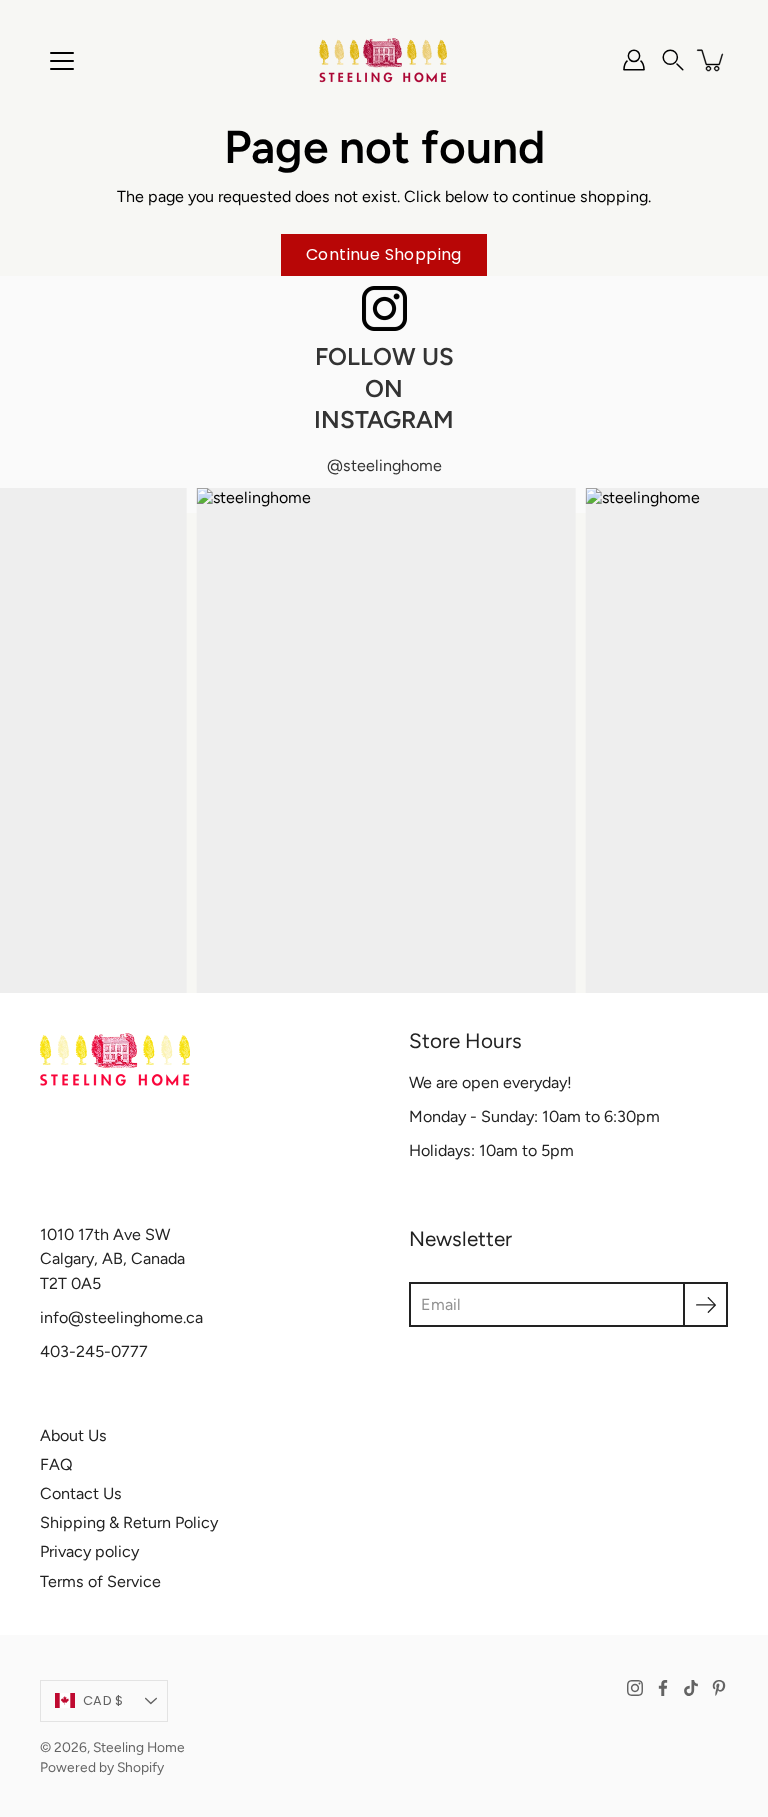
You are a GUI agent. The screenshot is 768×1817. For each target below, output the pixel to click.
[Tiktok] (691, 1688)
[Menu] (62, 61)
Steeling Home (139, 1747)
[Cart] (712, 60)
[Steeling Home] (384, 60)
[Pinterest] (719, 1688)
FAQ (56, 1464)
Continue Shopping (384, 254)
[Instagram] (635, 1688)
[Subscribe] (705, 1304)
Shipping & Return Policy (129, 1522)
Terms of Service (100, 1581)
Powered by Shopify (102, 1767)
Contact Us (81, 1493)
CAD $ (103, 1700)
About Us (73, 1435)
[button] (673, 60)
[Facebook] (663, 1688)
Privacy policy (89, 1551)
